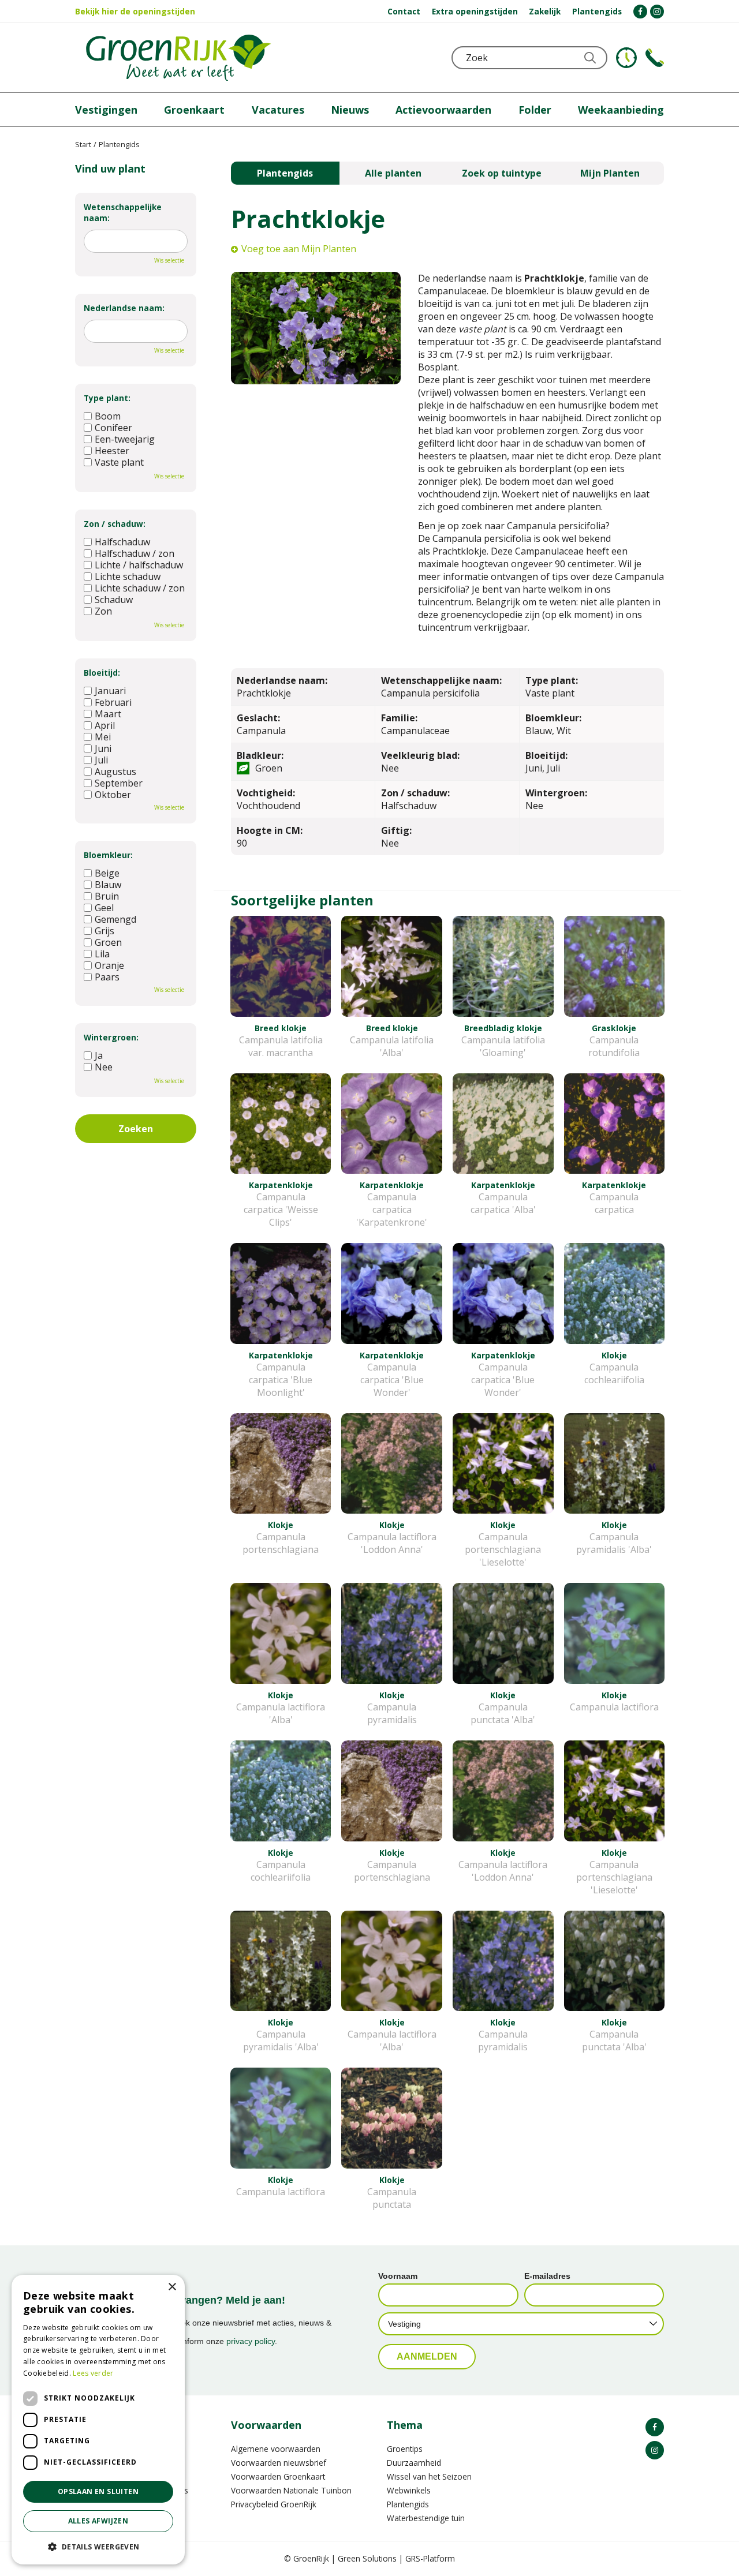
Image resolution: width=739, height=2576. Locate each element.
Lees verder (93, 2373)
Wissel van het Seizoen (429, 2476)
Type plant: (107, 398)
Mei (103, 737)
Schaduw (114, 600)
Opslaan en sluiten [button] (98, 2491)
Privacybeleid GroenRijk (274, 2504)
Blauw (108, 885)
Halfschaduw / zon (135, 553)
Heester (112, 451)
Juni (103, 748)
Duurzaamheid (414, 2463)
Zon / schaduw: (115, 524)
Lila (102, 954)
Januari (110, 691)
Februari (113, 702)
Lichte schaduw (128, 576)
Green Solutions (367, 2558)
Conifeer (113, 428)
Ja (99, 1055)
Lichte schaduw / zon (140, 588)
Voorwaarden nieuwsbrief (279, 2463)
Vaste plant (119, 462)
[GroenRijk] (178, 58)
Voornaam (398, 2276)
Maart (108, 714)
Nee (104, 1067)
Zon (103, 611)
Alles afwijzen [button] (98, 2521)
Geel (104, 908)
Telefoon (655, 58)
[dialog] (98, 2420)
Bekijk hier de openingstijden (135, 11)
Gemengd (115, 919)
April (105, 725)
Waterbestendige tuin (426, 2518)
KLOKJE (626, 58)
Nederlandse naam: (124, 308)
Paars (107, 977)
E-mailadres (547, 2276)
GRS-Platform (430, 2558)
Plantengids (285, 173)
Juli (101, 760)
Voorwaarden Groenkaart (278, 2476)
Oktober (113, 795)
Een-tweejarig (125, 439)
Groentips (405, 2449)
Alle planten (393, 173)
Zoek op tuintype (502, 173)
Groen (108, 942)
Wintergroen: (111, 1037)
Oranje (109, 965)
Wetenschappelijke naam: (123, 212)
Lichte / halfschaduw (139, 565)
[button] (98, 2546)
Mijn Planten (610, 173)
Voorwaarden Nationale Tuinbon (291, 2490)
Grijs (104, 931)
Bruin (107, 896)
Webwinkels (409, 2490)
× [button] (172, 2287)
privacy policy (251, 2341)
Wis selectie (169, 260)
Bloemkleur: (108, 855)
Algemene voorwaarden (276, 2449)
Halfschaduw (122, 542)
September (119, 783)
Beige (107, 873)
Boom (108, 416)
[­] (640, 12)
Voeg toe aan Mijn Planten (299, 249)
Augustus (115, 772)
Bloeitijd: (102, 673)
